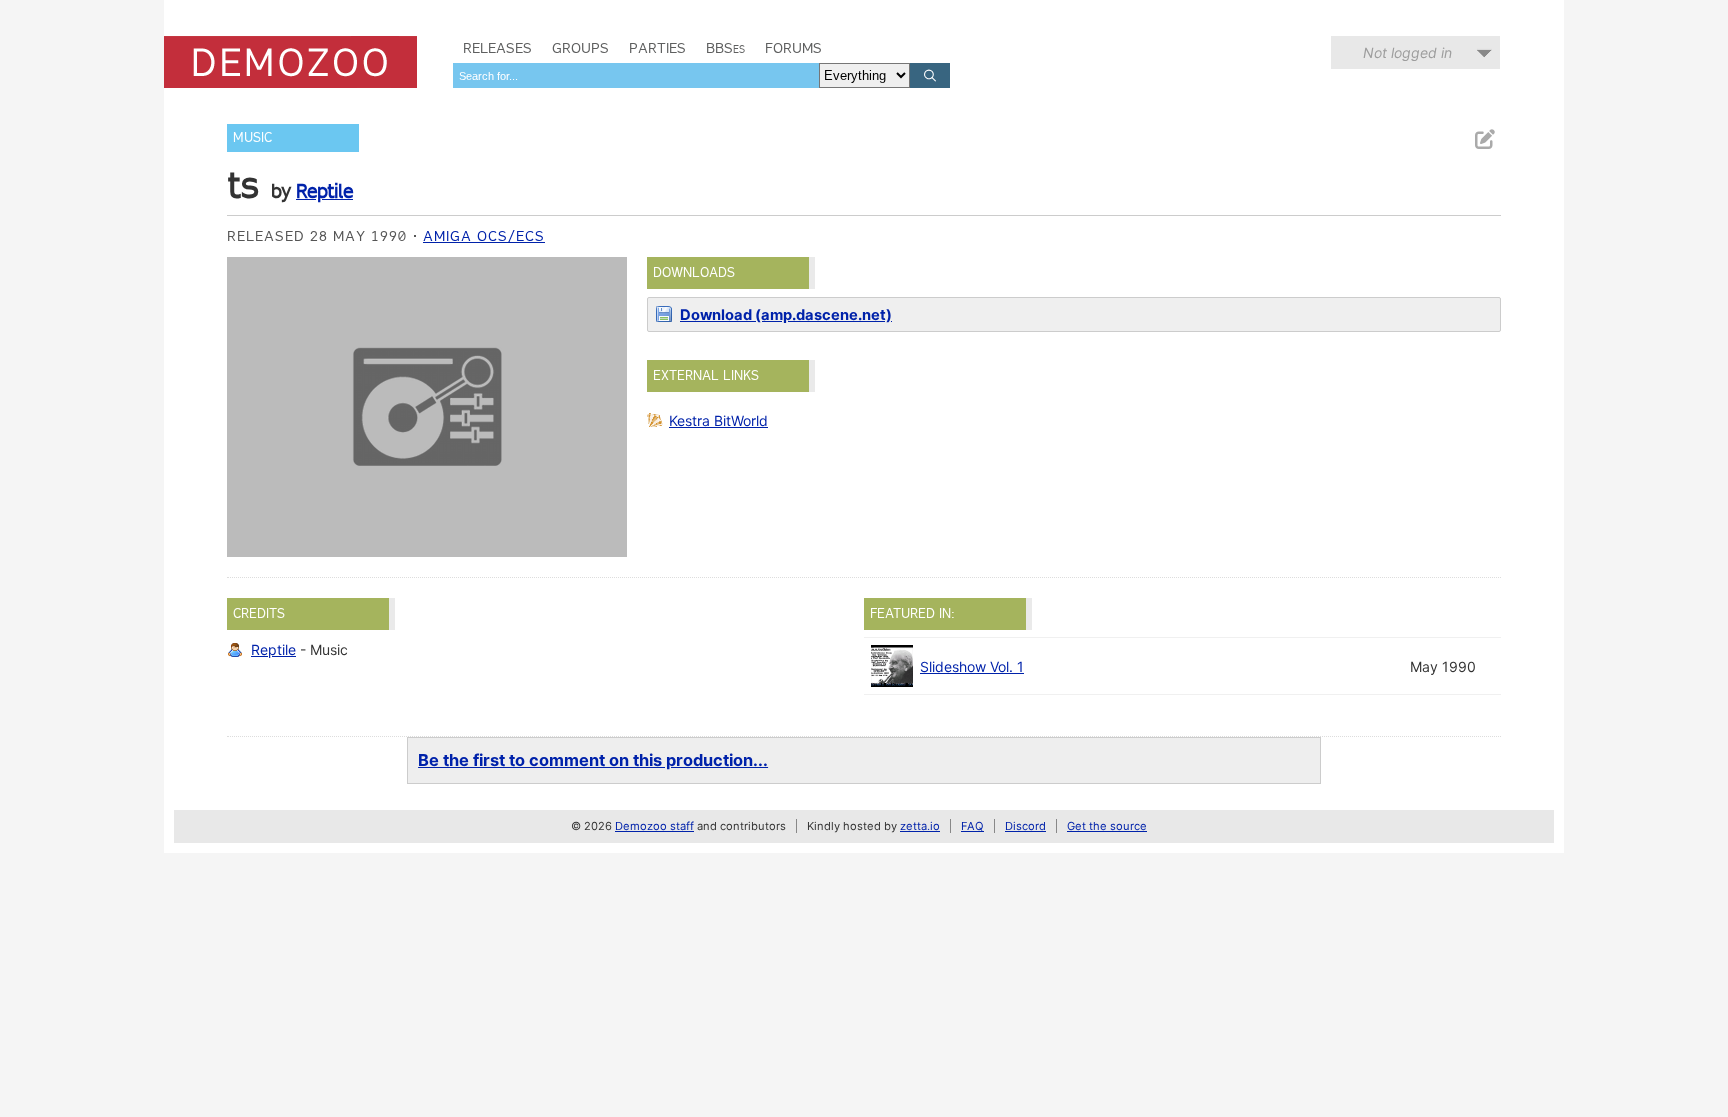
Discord (1025, 826)
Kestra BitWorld (718, 420)
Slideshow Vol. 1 (972, 666)
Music (252, 137)
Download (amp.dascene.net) (786, 315)
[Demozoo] (290, 62)
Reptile (324, 191)
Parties (657, 48)
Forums (793, 48)
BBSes (725, 48)
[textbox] (636, 75)
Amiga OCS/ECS (484, 236)
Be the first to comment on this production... (593, 760)
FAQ (972, 826)
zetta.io (920, 826)
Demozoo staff (654, 826)
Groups (580, 48)
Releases (497, 48)
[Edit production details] (1484, 139)
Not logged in (1407, 52)
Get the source (1107, 826)
